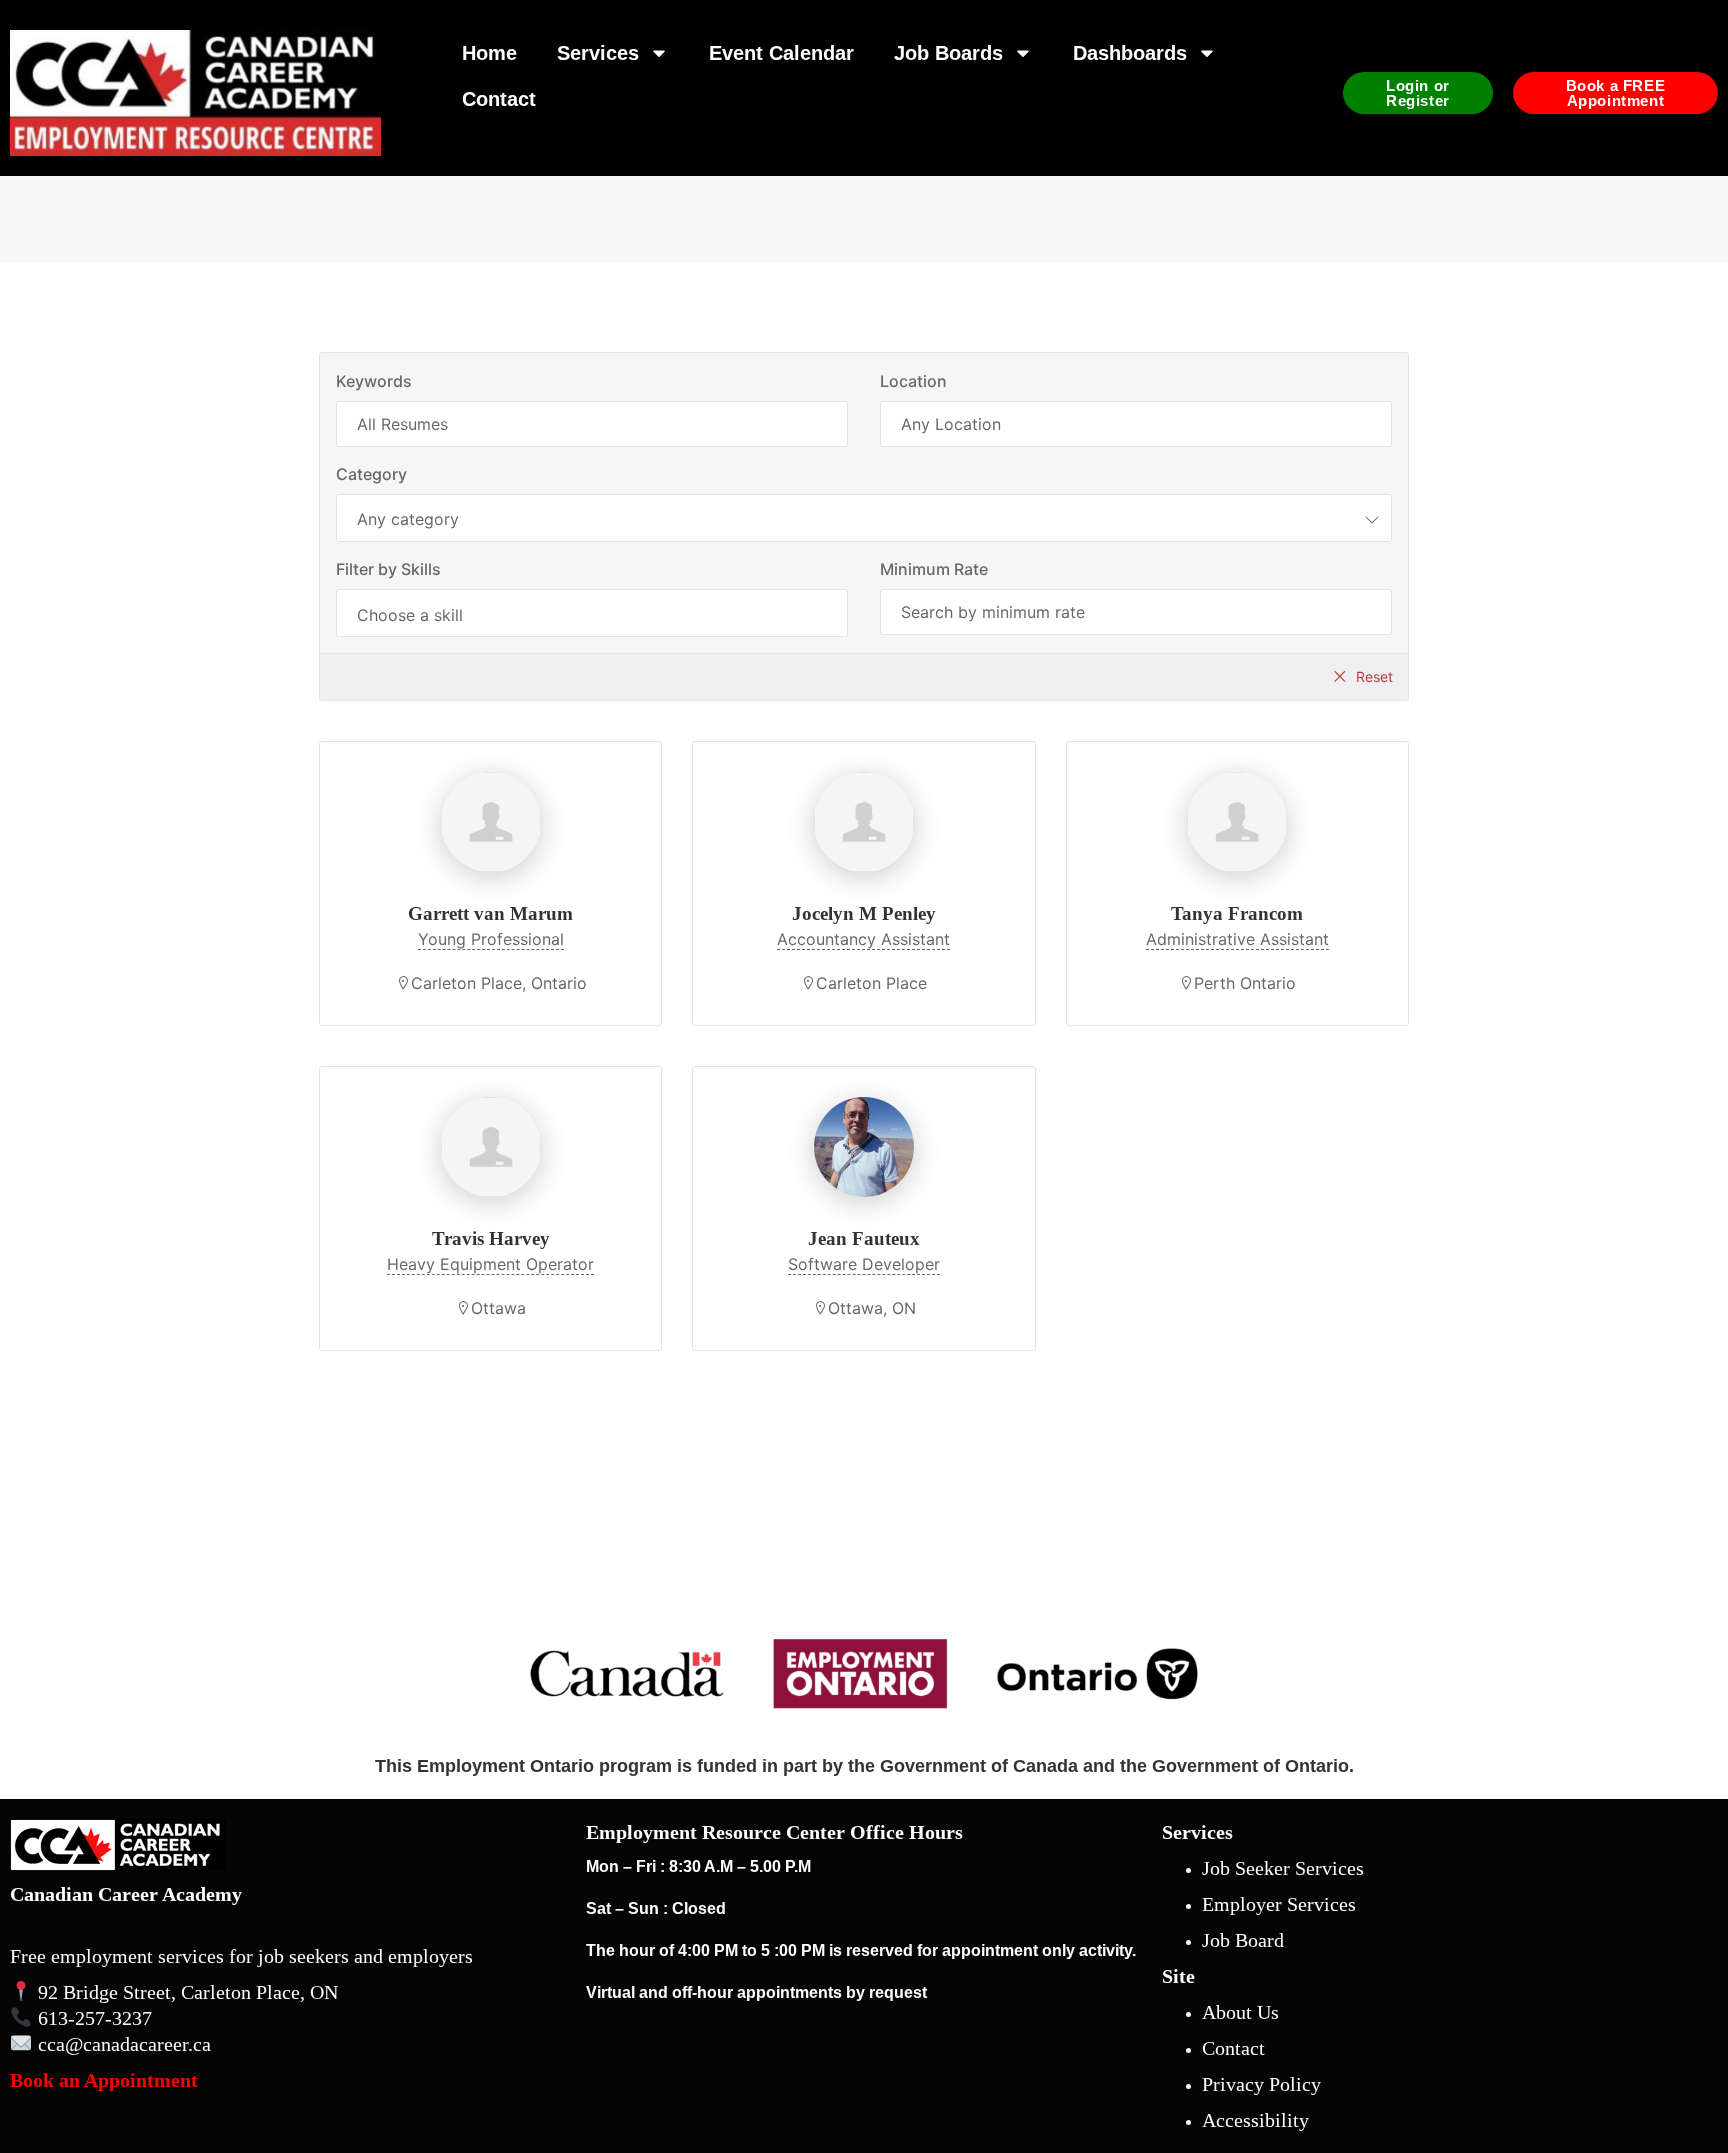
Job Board (1243, 1940)
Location (913, 381)
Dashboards (1130, 53)
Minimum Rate (934, 569)
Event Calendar (781, 53)
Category (371, 474)
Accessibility (1255, 2120)
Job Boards (948, 53)
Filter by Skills (388, 569)
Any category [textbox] (408, 519)
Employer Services (1279, 1904)
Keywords (374, 381)
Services (598, 53)
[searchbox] (592, 615)
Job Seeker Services (1283, 1868)
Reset (1374, 676)
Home (489, 53)
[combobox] (864, 518)
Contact (499, 99)
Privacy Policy (1261, 2084)
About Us (1240, 2012)
